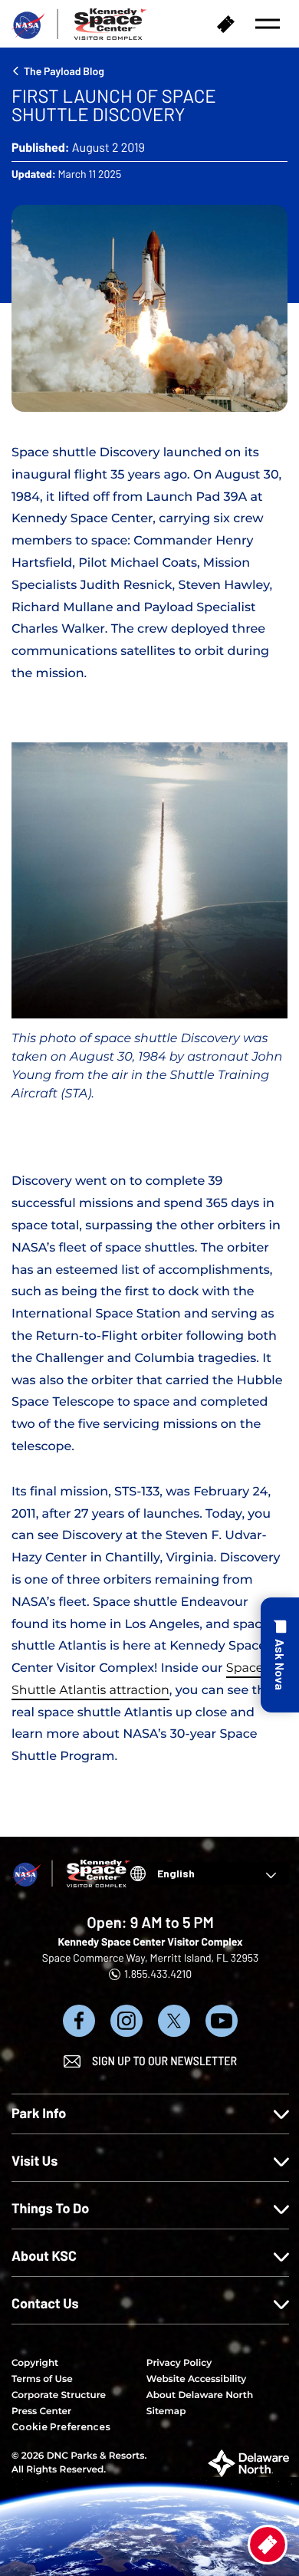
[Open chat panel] (280, 1655)
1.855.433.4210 (158, 1974)
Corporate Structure (59, 2395)
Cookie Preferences (61, 2427)
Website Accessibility (196, 2379)
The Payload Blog (64, 71)
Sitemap (166, 2412)
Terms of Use (42, 2379)
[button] (268, 24)
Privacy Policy (179, 2363)
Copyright (35, 2363)
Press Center (41, 2412)
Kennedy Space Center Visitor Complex (150, 1941)
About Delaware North (200, 2395)
